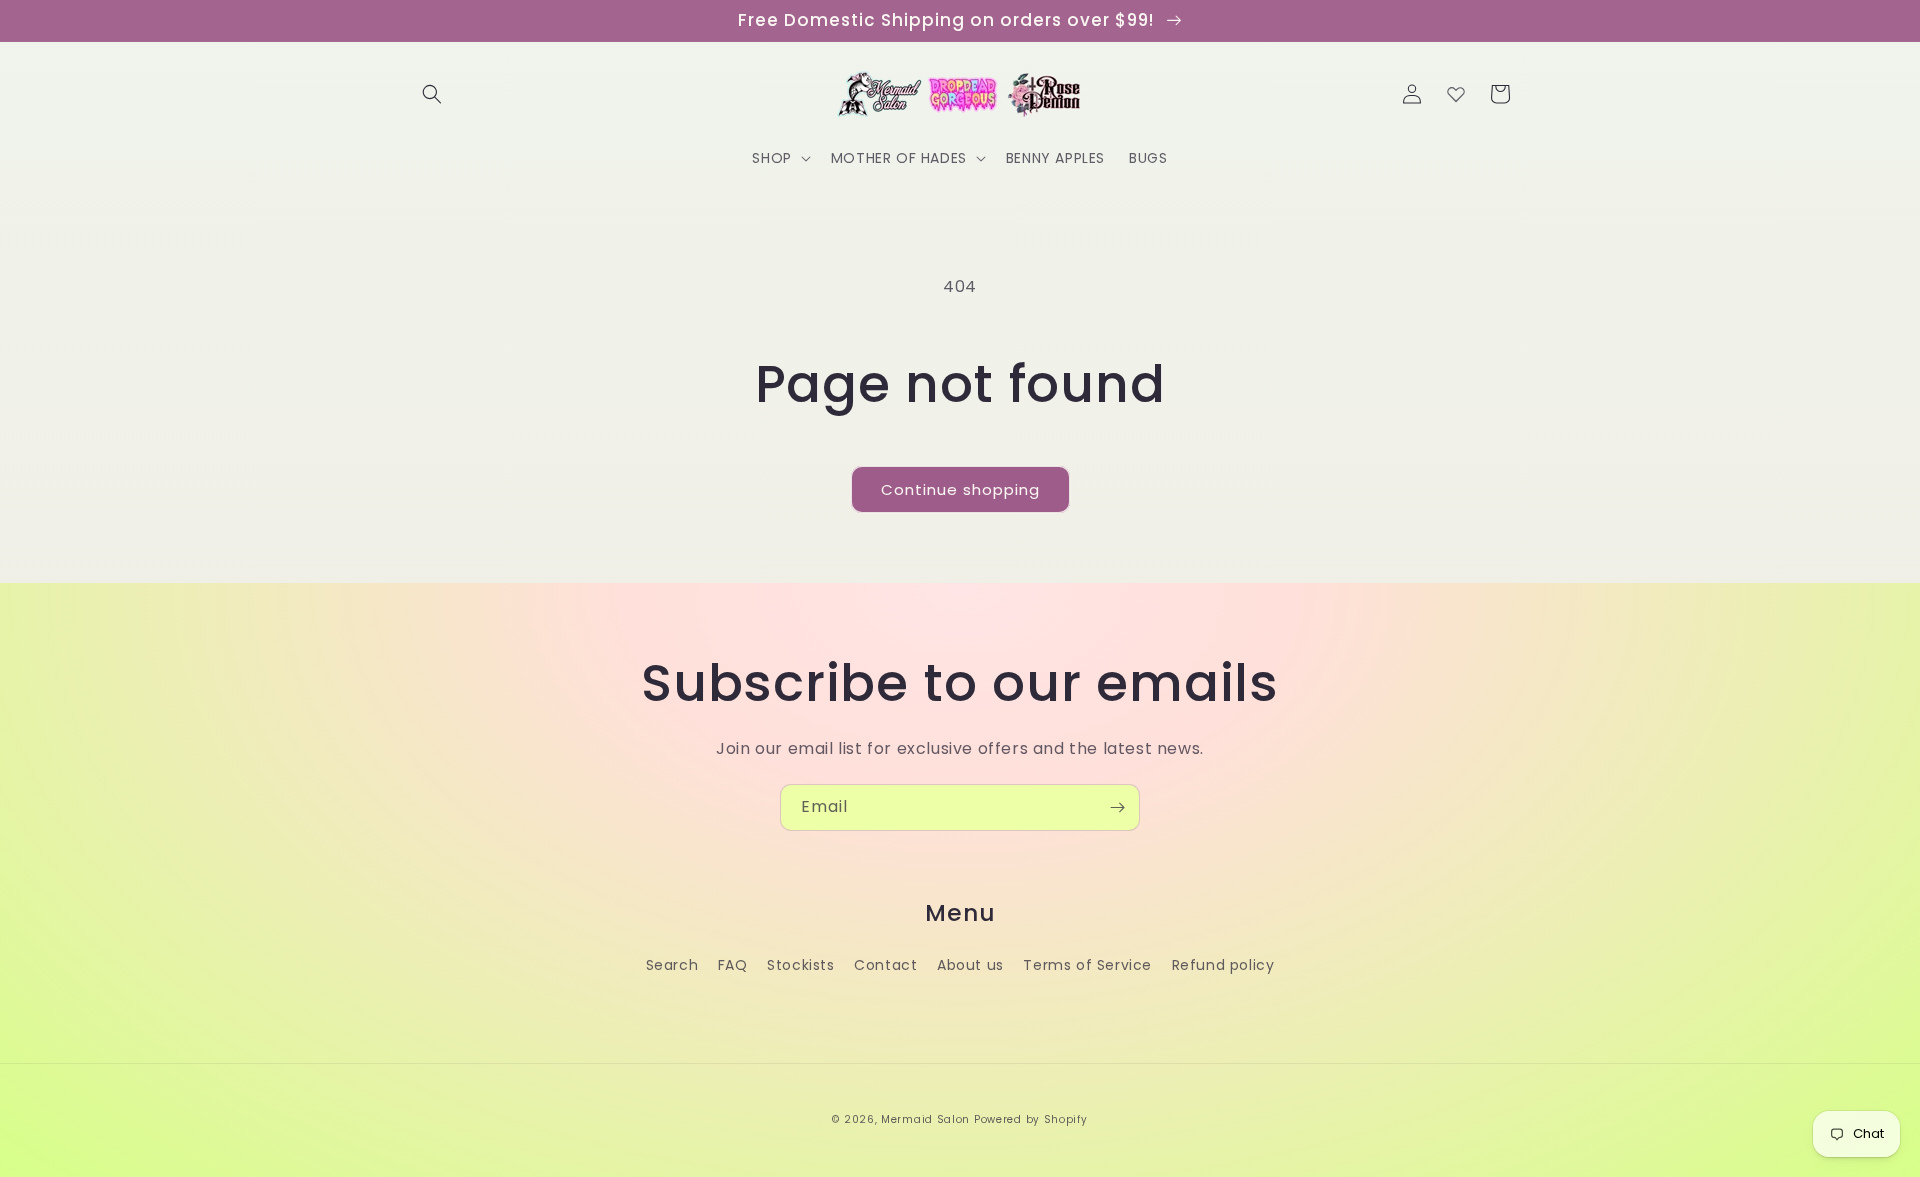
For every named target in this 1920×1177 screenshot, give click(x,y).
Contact (885, 965)
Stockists (800, 965)
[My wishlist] (1456, 94)
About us (970, 965)
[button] (432, 94)
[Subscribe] (1117, 807)
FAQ (733, 965)
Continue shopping (960, 489)
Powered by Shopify (1031, 1119)
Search (672, 965)
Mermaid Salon (925, 1119)
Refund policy (1223, 965)
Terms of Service (1087, 965)
